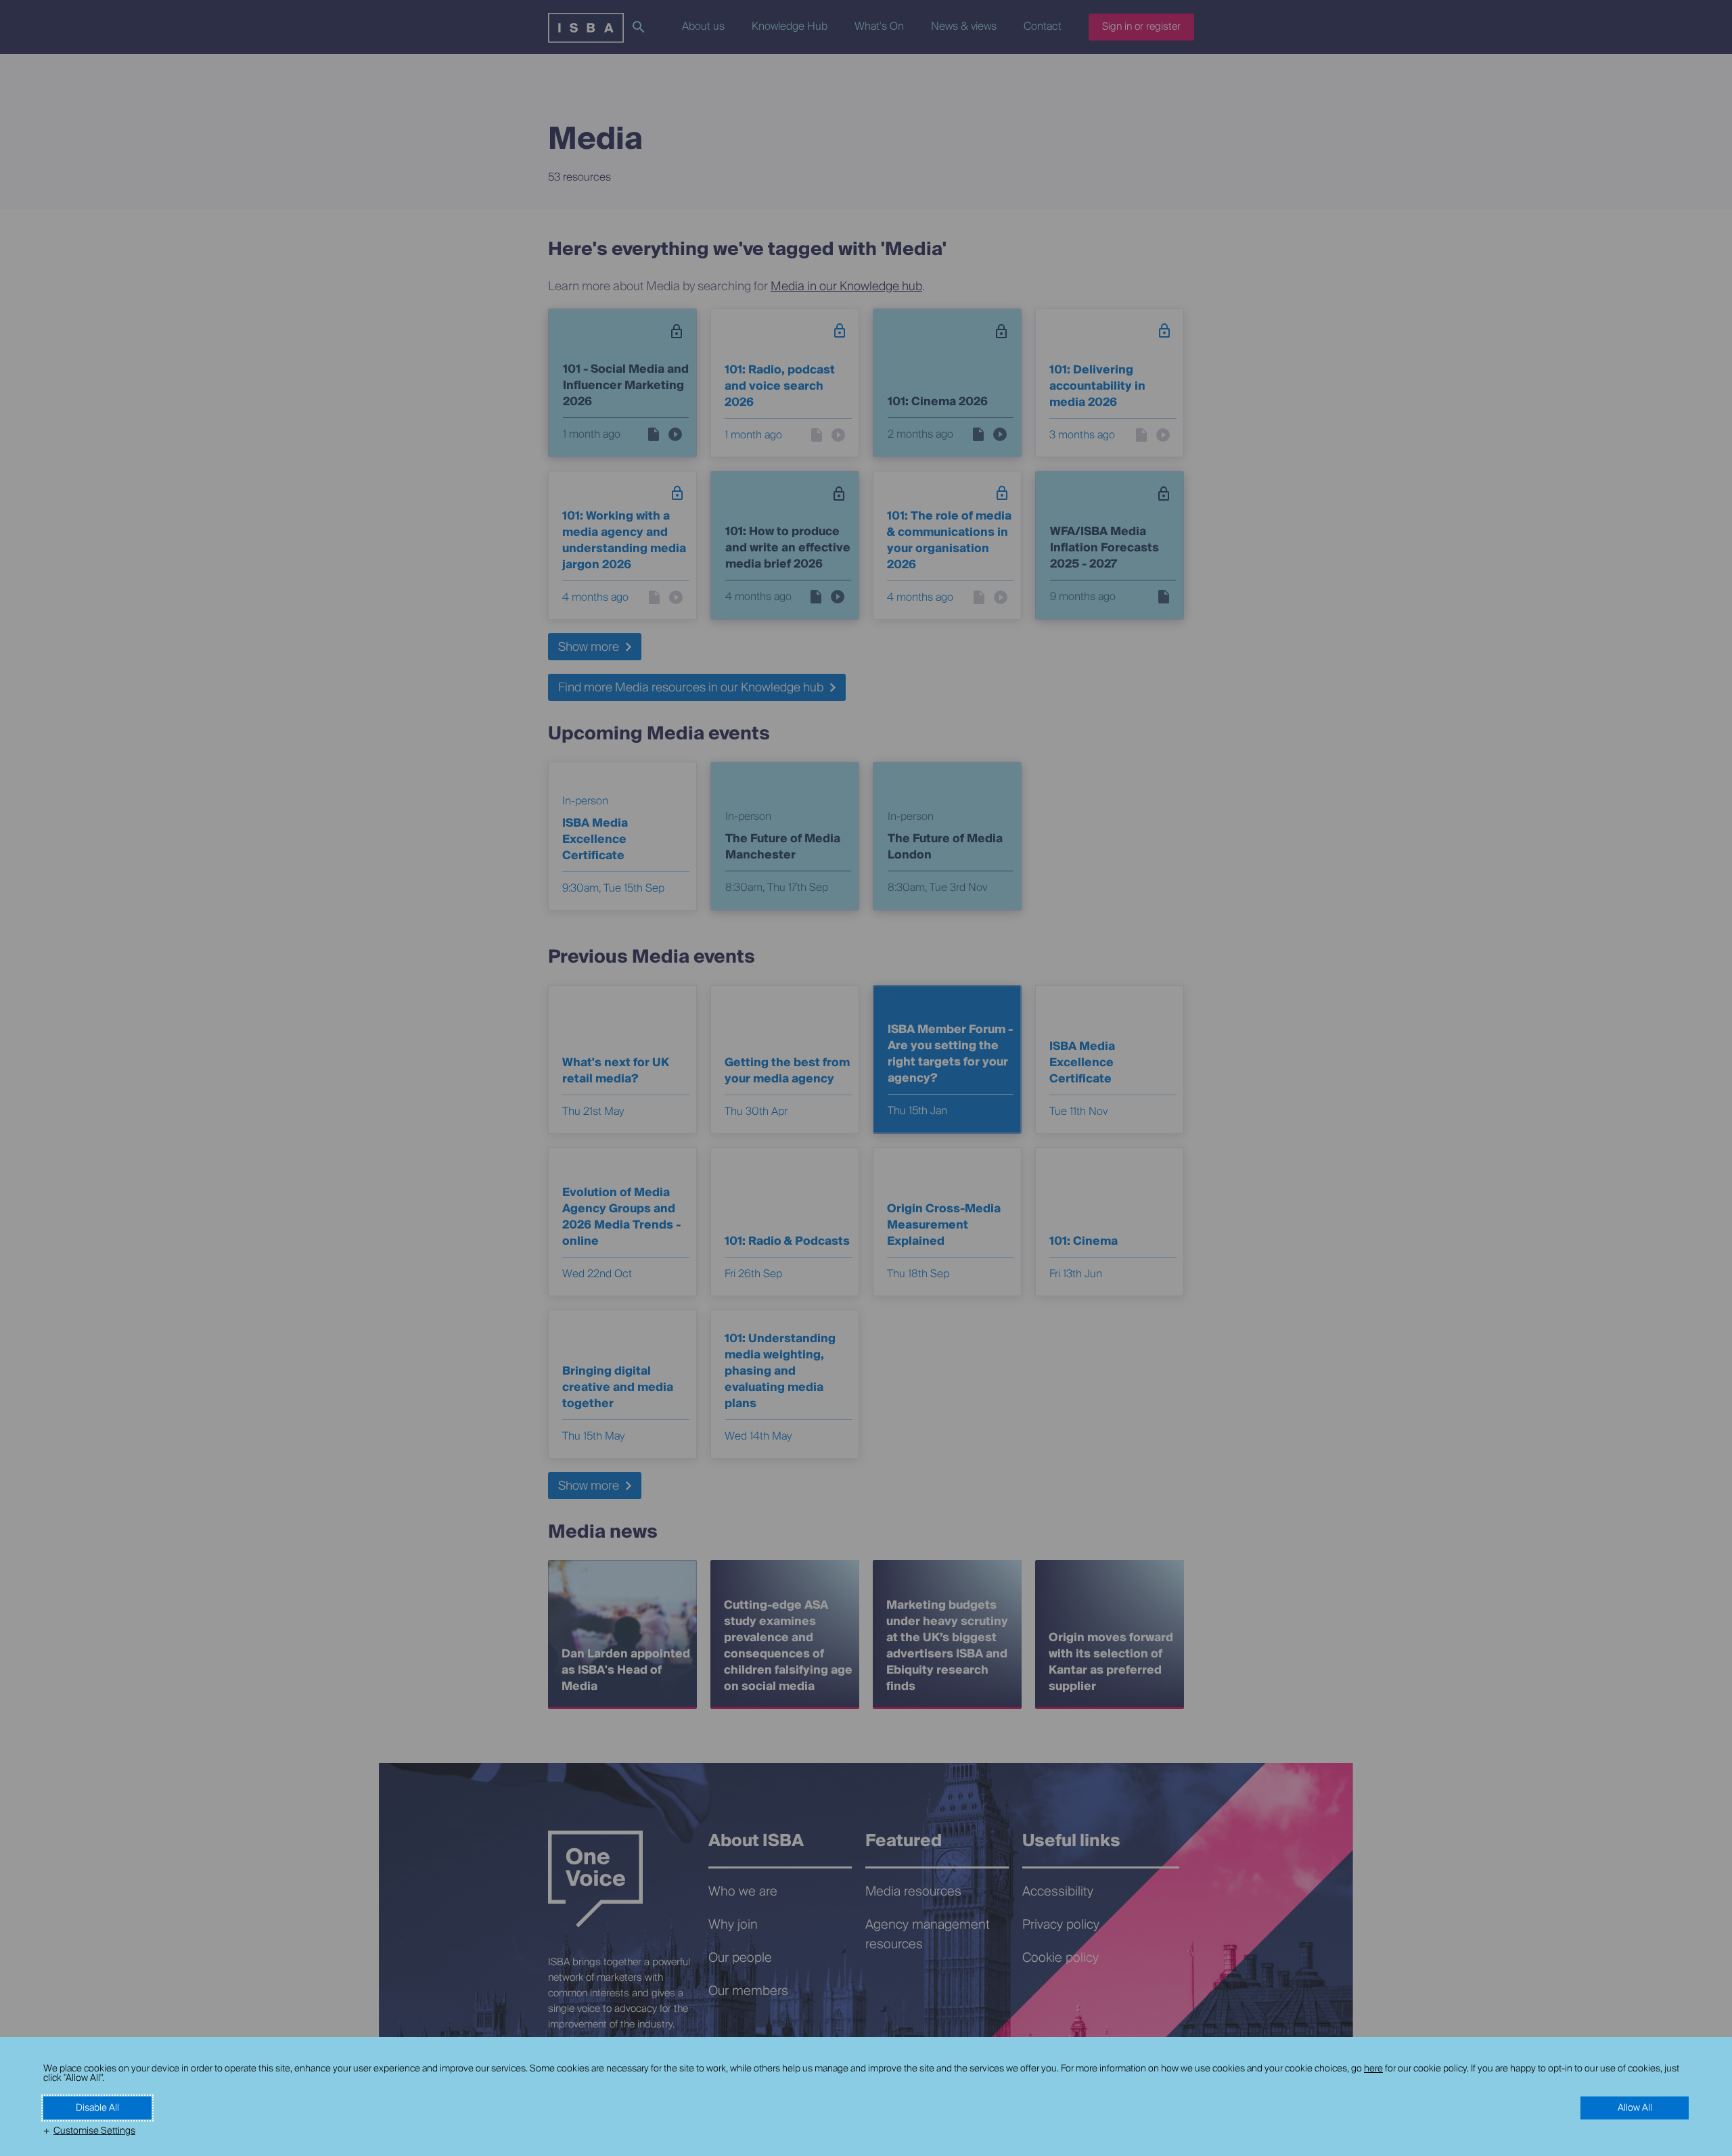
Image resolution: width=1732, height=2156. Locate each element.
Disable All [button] (97, 2108)
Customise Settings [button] (94, 2131)
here (1373, 2069)
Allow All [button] (1635, 2108)
